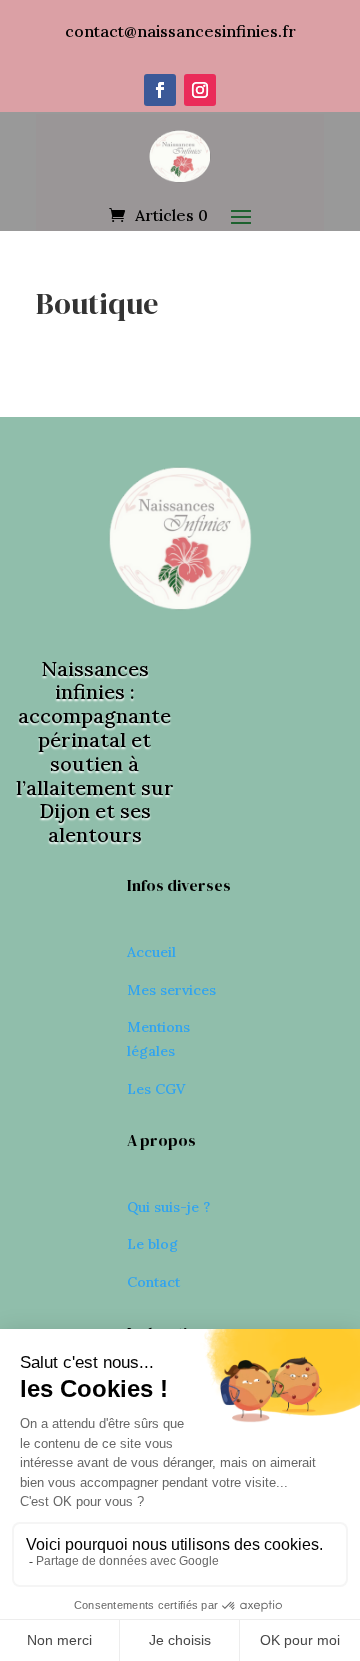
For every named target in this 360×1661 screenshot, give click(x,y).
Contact (153, 1282)
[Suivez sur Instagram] (200, 90)
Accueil (151, 952)
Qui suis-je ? (168, 1207)
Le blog (152, 1244)
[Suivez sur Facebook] (160, 90)
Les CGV (156, 1089)
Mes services (171, 990)
